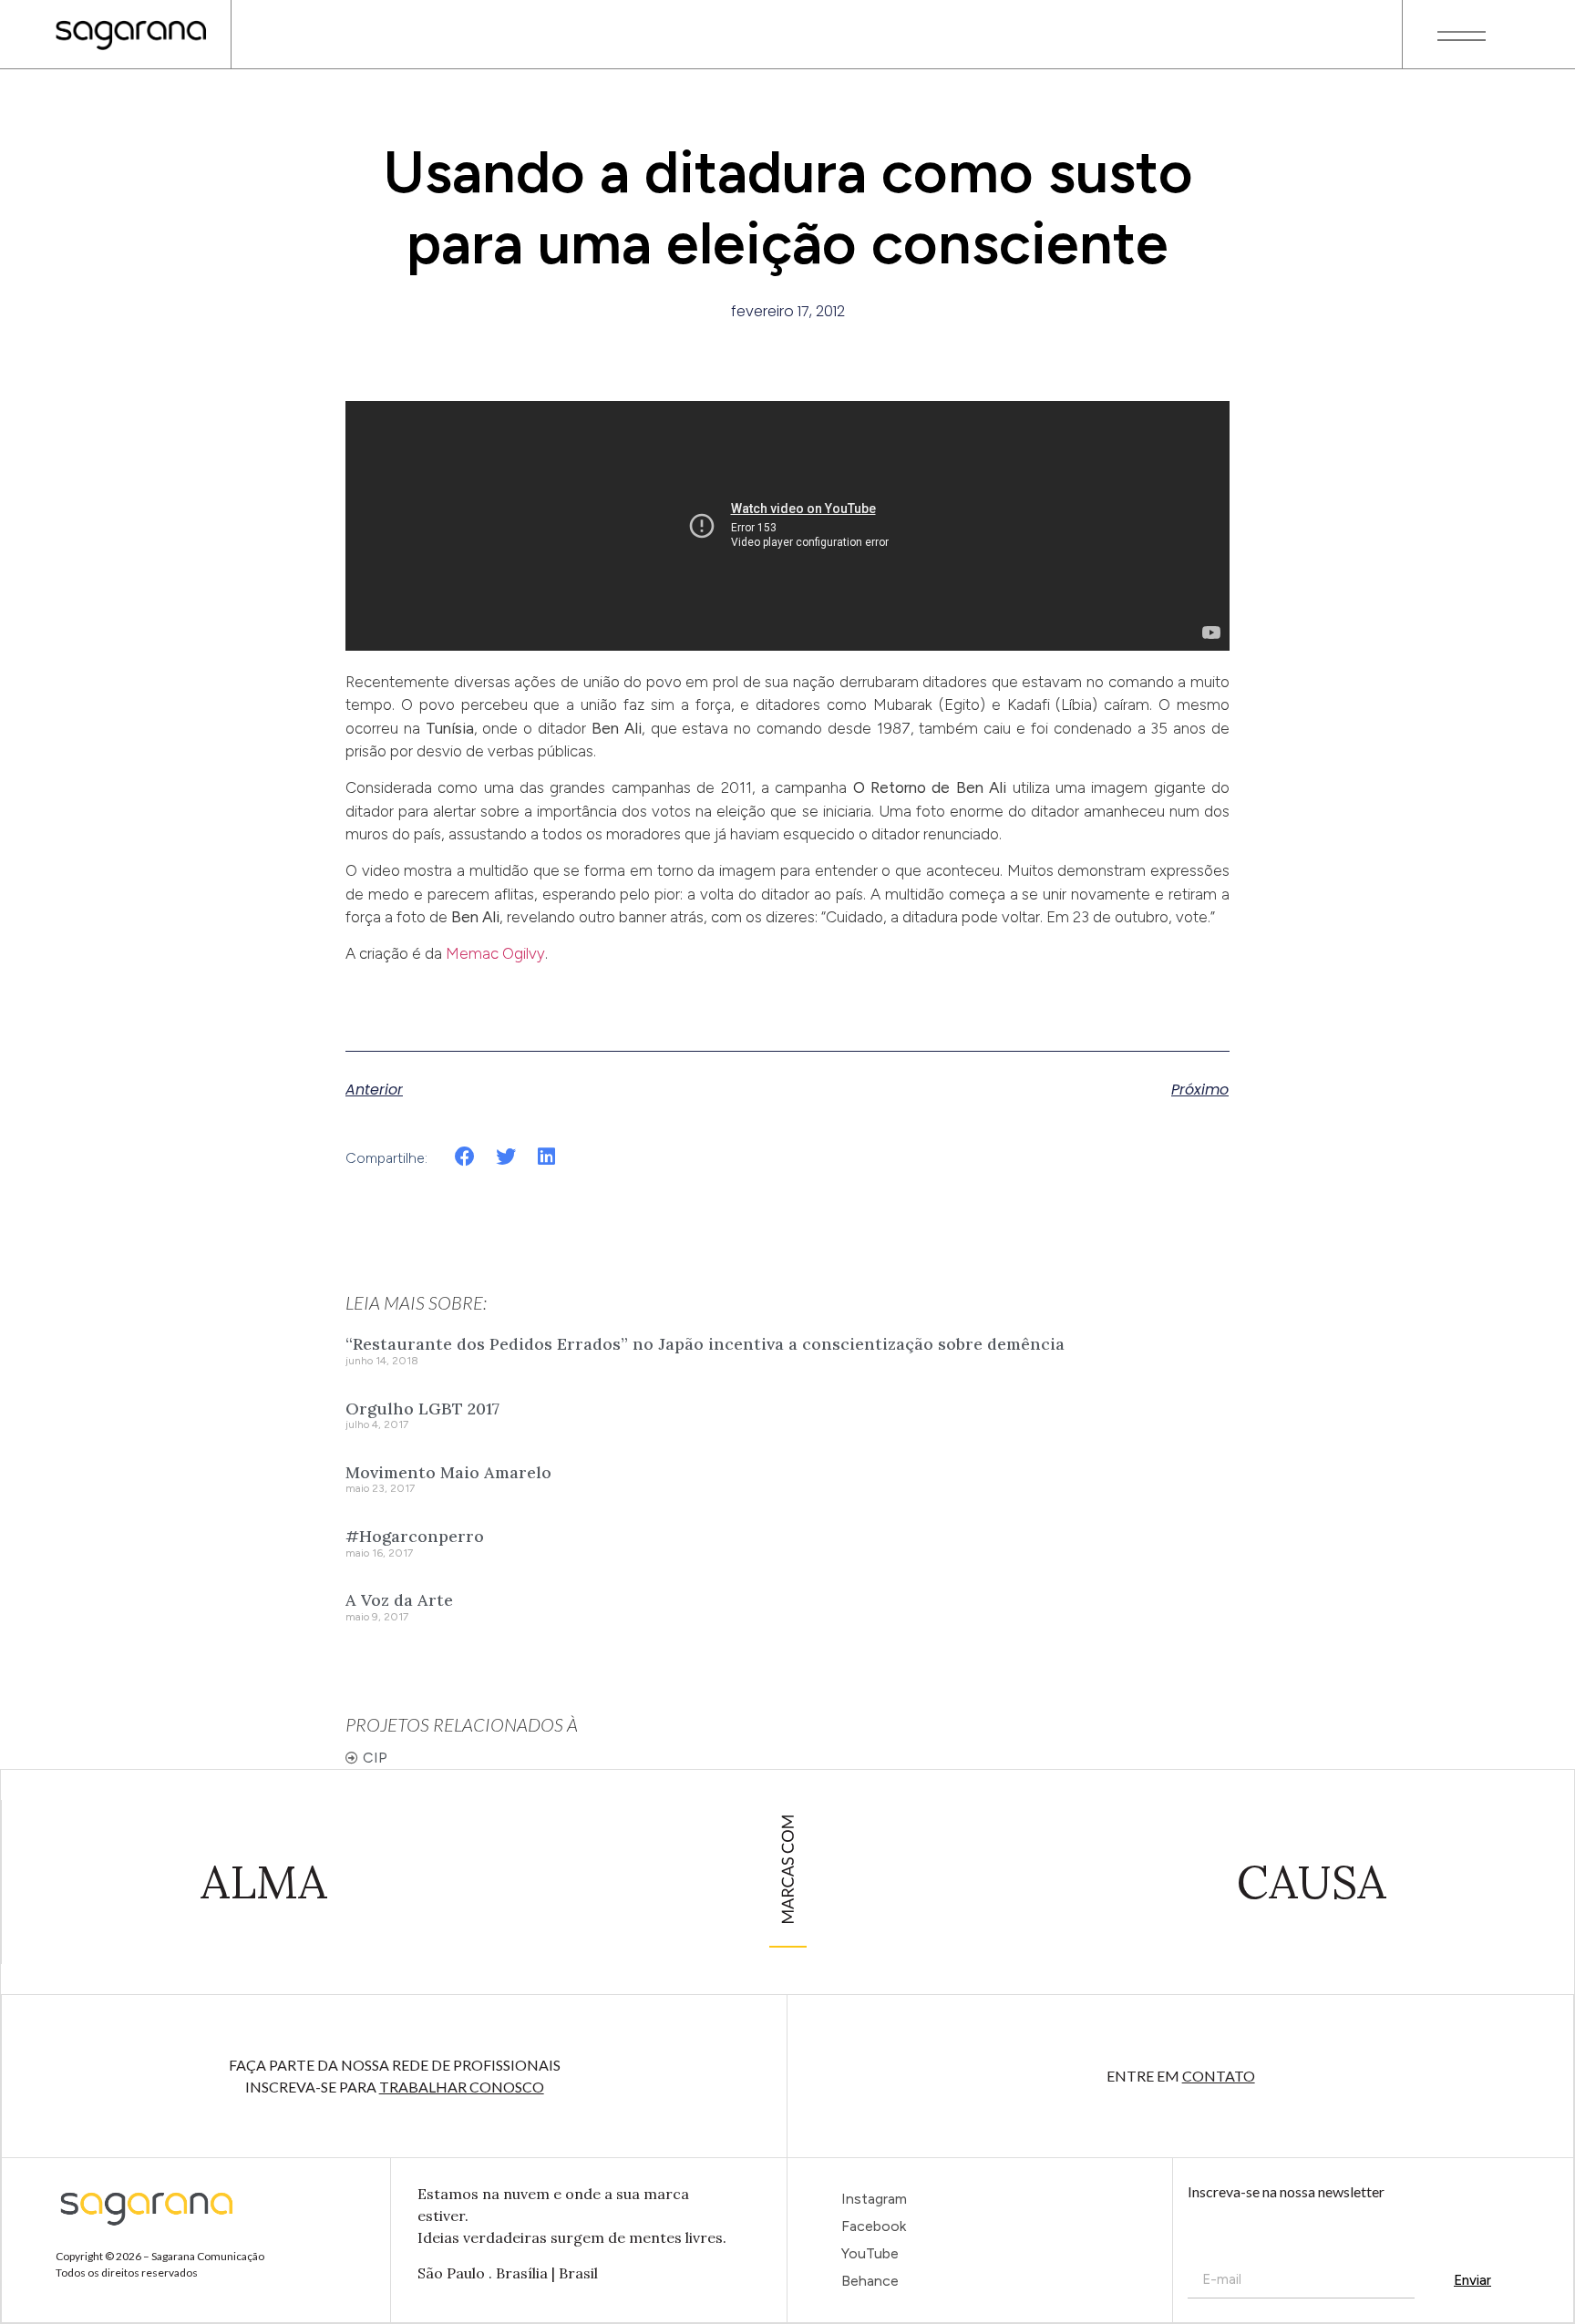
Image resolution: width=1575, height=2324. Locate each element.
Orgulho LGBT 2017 (422, 1409)
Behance (870, 2281)
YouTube (870, 2253)
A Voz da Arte (399, 1600)
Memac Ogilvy (495, 953)
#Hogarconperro (415, 1536)
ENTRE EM (1181, 2076)
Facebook (874, 2226)
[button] (465, 1157)
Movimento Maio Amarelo (448, 1472)
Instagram (874, 2199)
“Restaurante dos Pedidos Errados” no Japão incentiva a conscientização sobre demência (705, 1344)
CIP (375, 1758)
